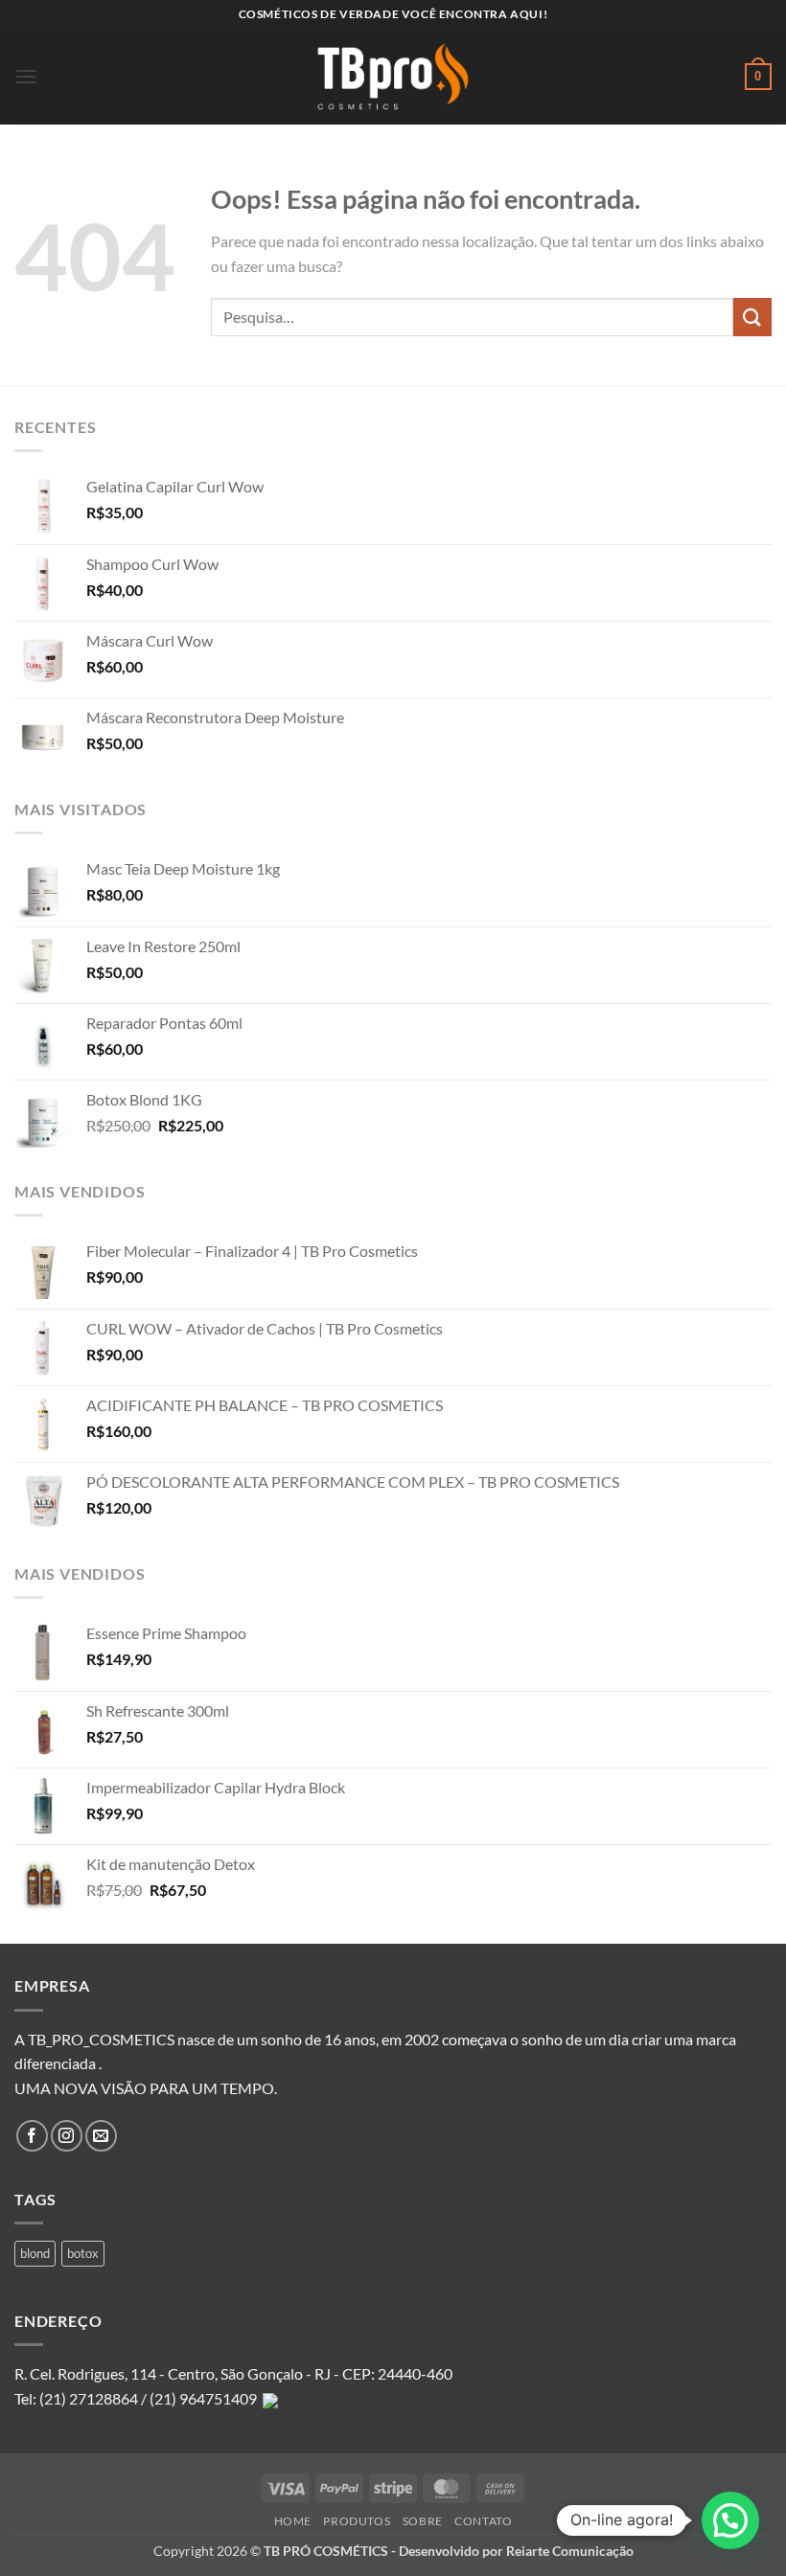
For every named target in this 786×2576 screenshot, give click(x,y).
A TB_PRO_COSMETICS (94, 2039)
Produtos (357, 2521)
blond (35, 2253)
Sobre (423, 2521)
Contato (483, 2521)
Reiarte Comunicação (570, 2551)
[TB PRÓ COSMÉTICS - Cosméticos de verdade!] (393, 77)
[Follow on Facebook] (32, 2136)
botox (83, 2253)
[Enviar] (752, 317)
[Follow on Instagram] (67, 2136)
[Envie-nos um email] (101, 2136)
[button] (26, 76)
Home (293, 2521)
